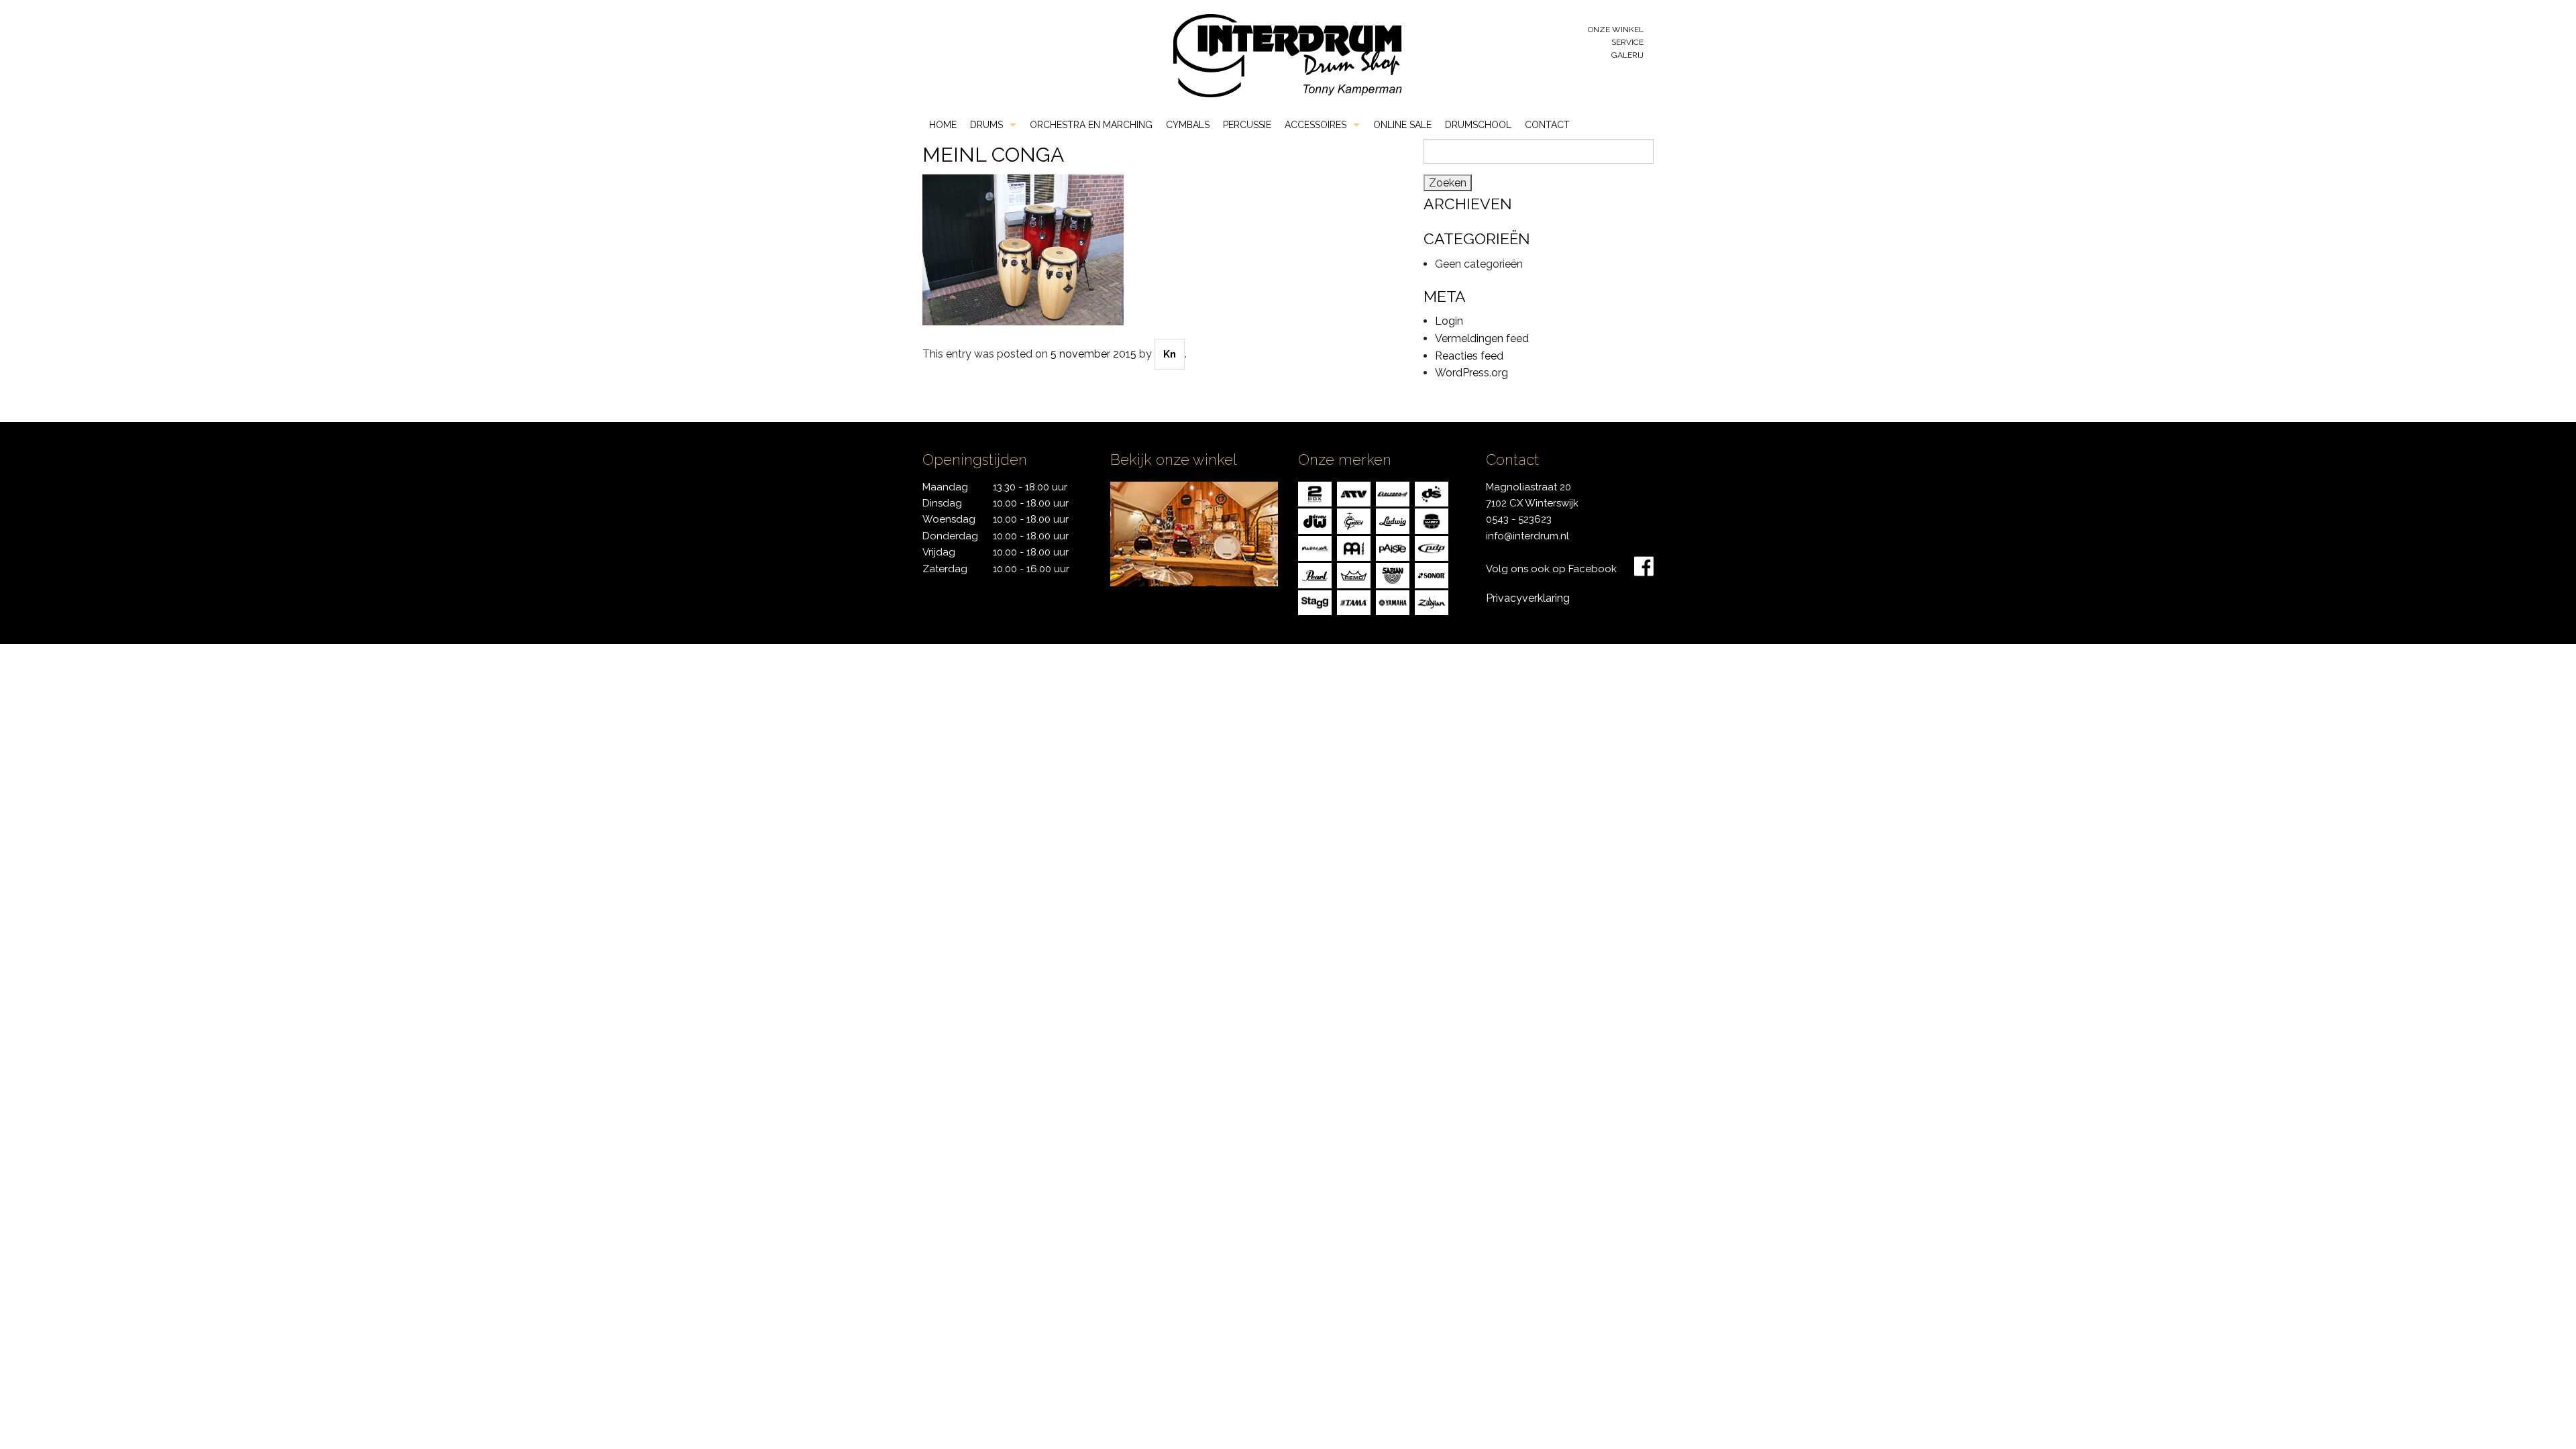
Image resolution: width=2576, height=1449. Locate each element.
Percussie (1247, 125)
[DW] (1315, 520)
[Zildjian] (1432, 601)
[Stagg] (1315, 601)
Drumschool (1478, 125)
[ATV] (1354, 493)
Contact (1547, 125)
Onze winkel (1616, 30)
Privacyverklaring (1528, 598)
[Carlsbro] (1393, 493)
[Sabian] (1393, 575)
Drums (986, 125)
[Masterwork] (1315, 547)
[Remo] (1354, 575)
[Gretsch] (1354, 520)
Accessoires (1316, 125)
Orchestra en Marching (1091, 125)
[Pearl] (1315, 575)
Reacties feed (1469, 356)
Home (943, 125)
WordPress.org (1471, 373)
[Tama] (1354, 601)
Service (1627, 42)
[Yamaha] (1393, 601)
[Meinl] (1354, 547)
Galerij (1627, 55)
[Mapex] (1432, 520)
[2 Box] (1315, 493)
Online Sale (1402, 125)
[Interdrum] (1287, 55)
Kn (1170, 354)
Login (1449, 321)
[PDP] (1432, 547)
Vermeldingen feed (1482, 338)
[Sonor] (1432, 575)
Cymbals (1188, 125)
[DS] (1432, 493)
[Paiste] (1393, 547)
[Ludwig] (1393, 520)
